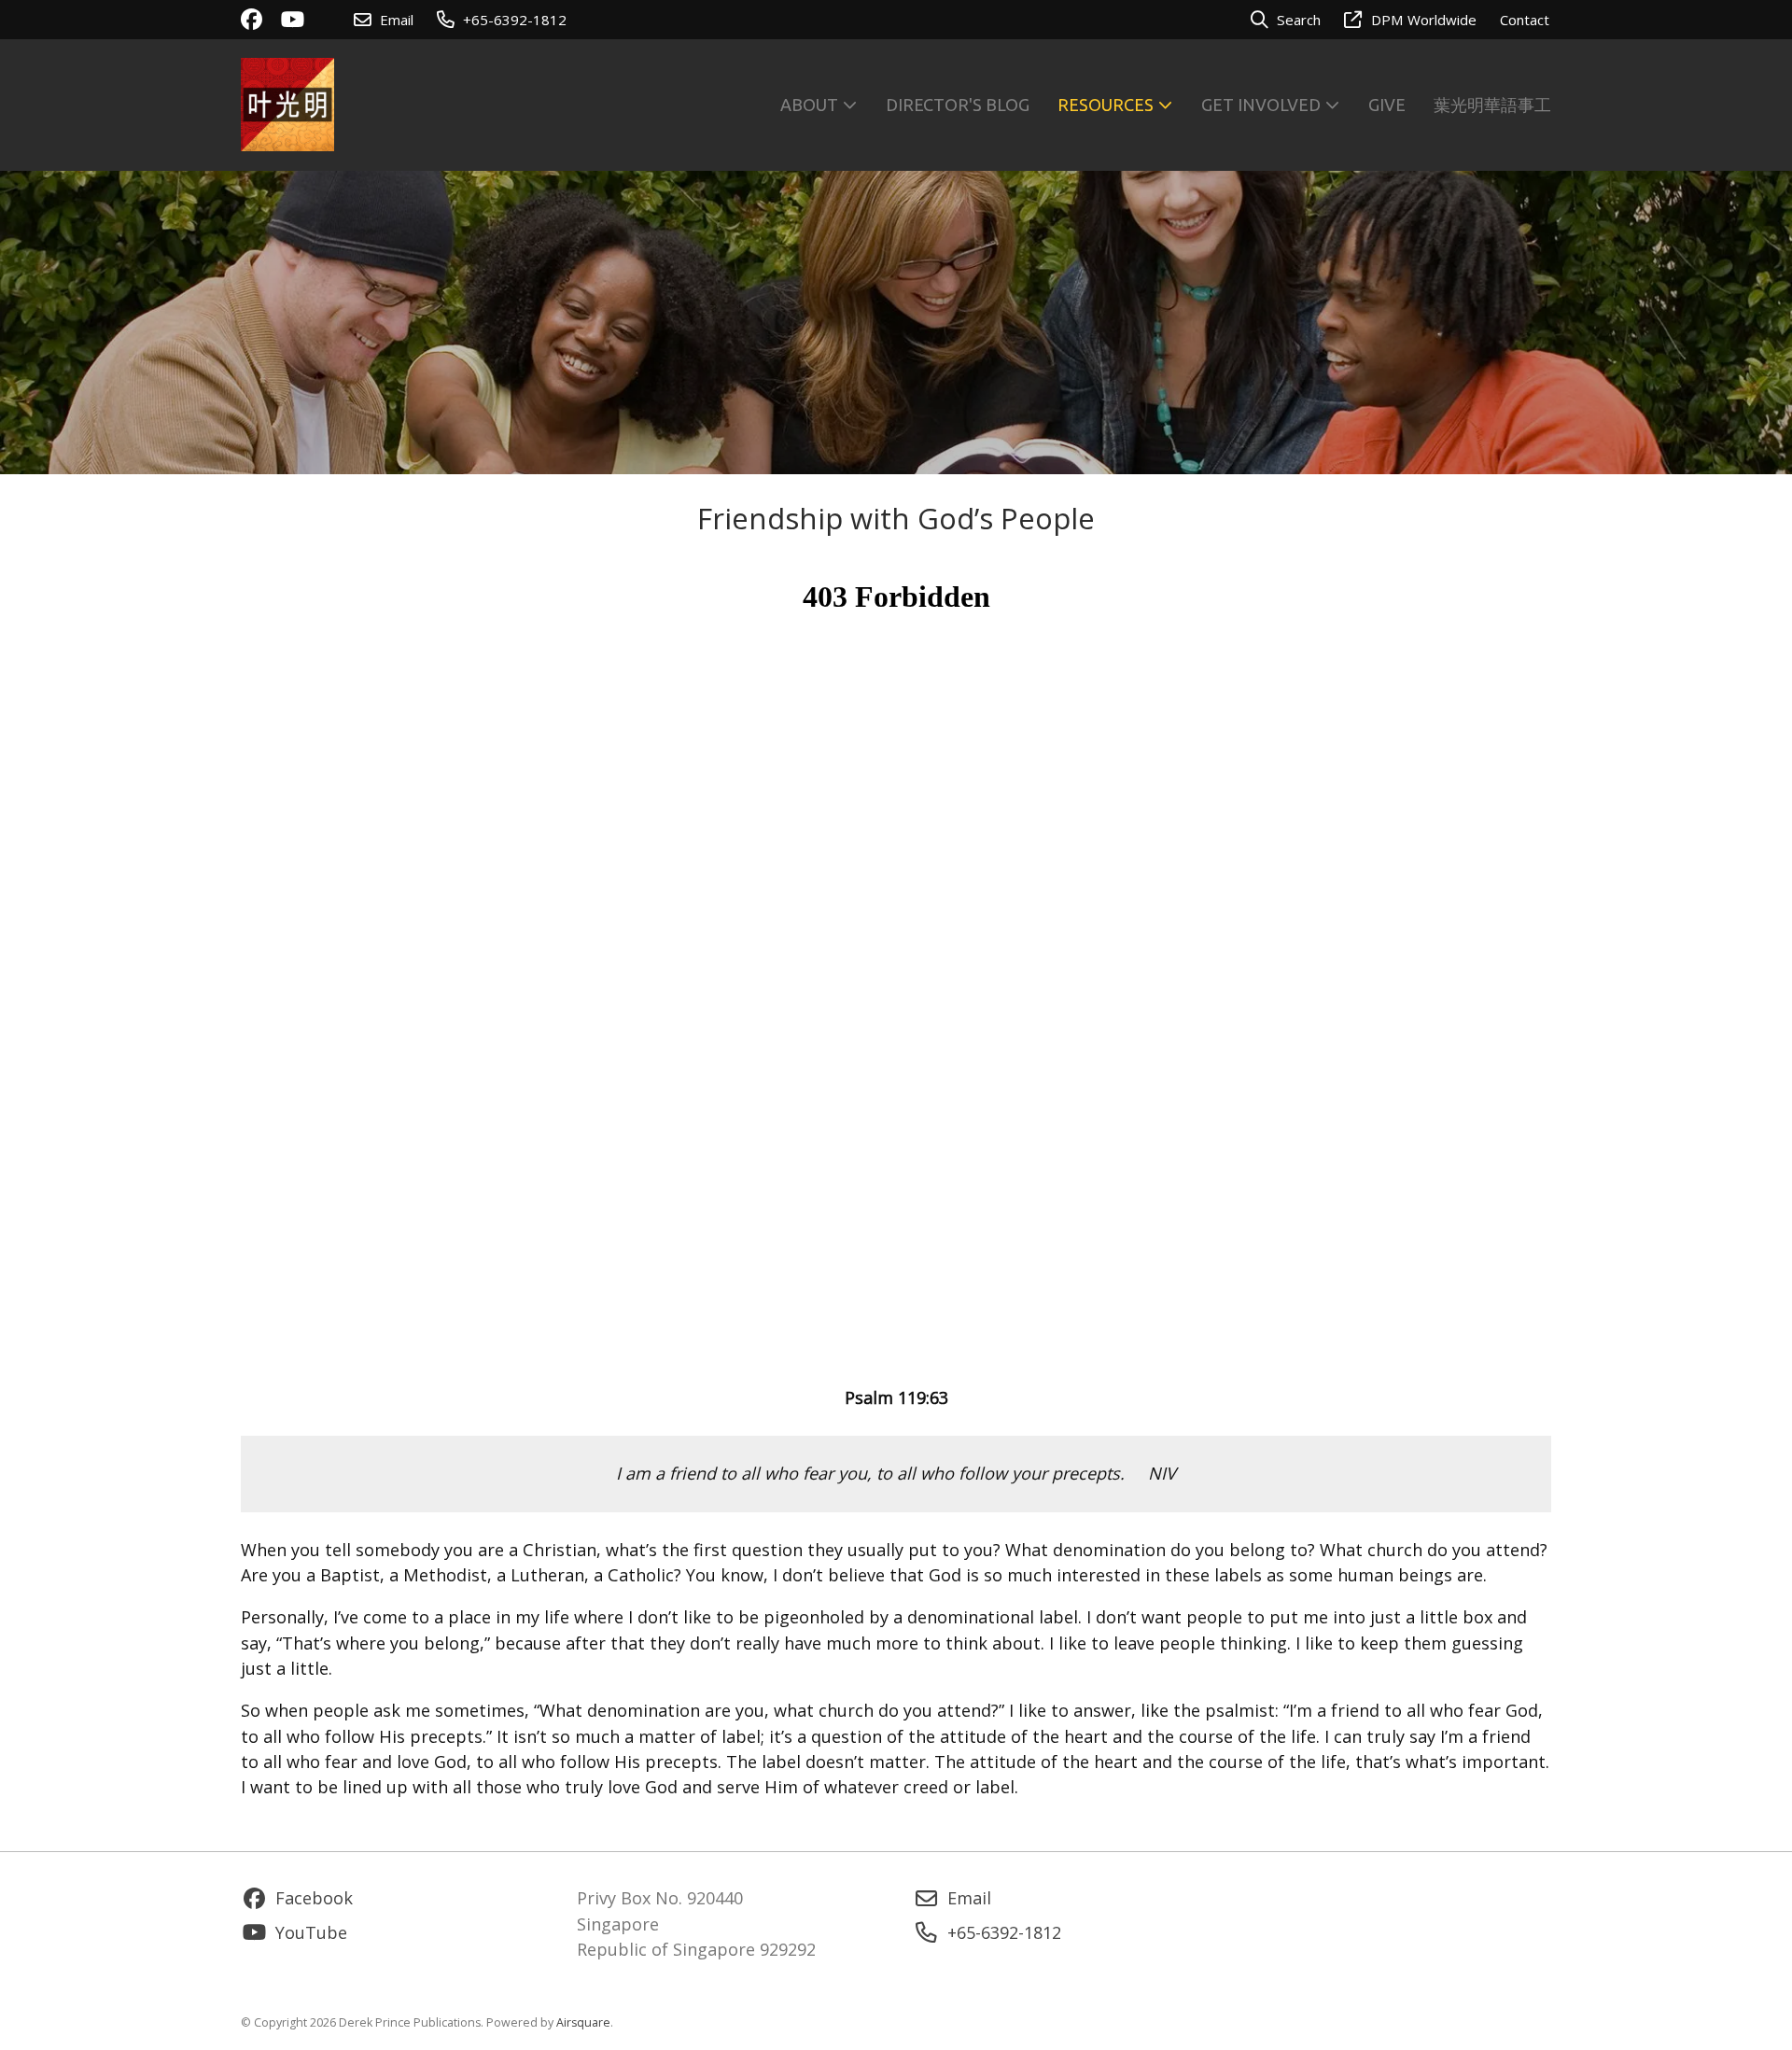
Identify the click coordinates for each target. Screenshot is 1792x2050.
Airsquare (583, 2022)
